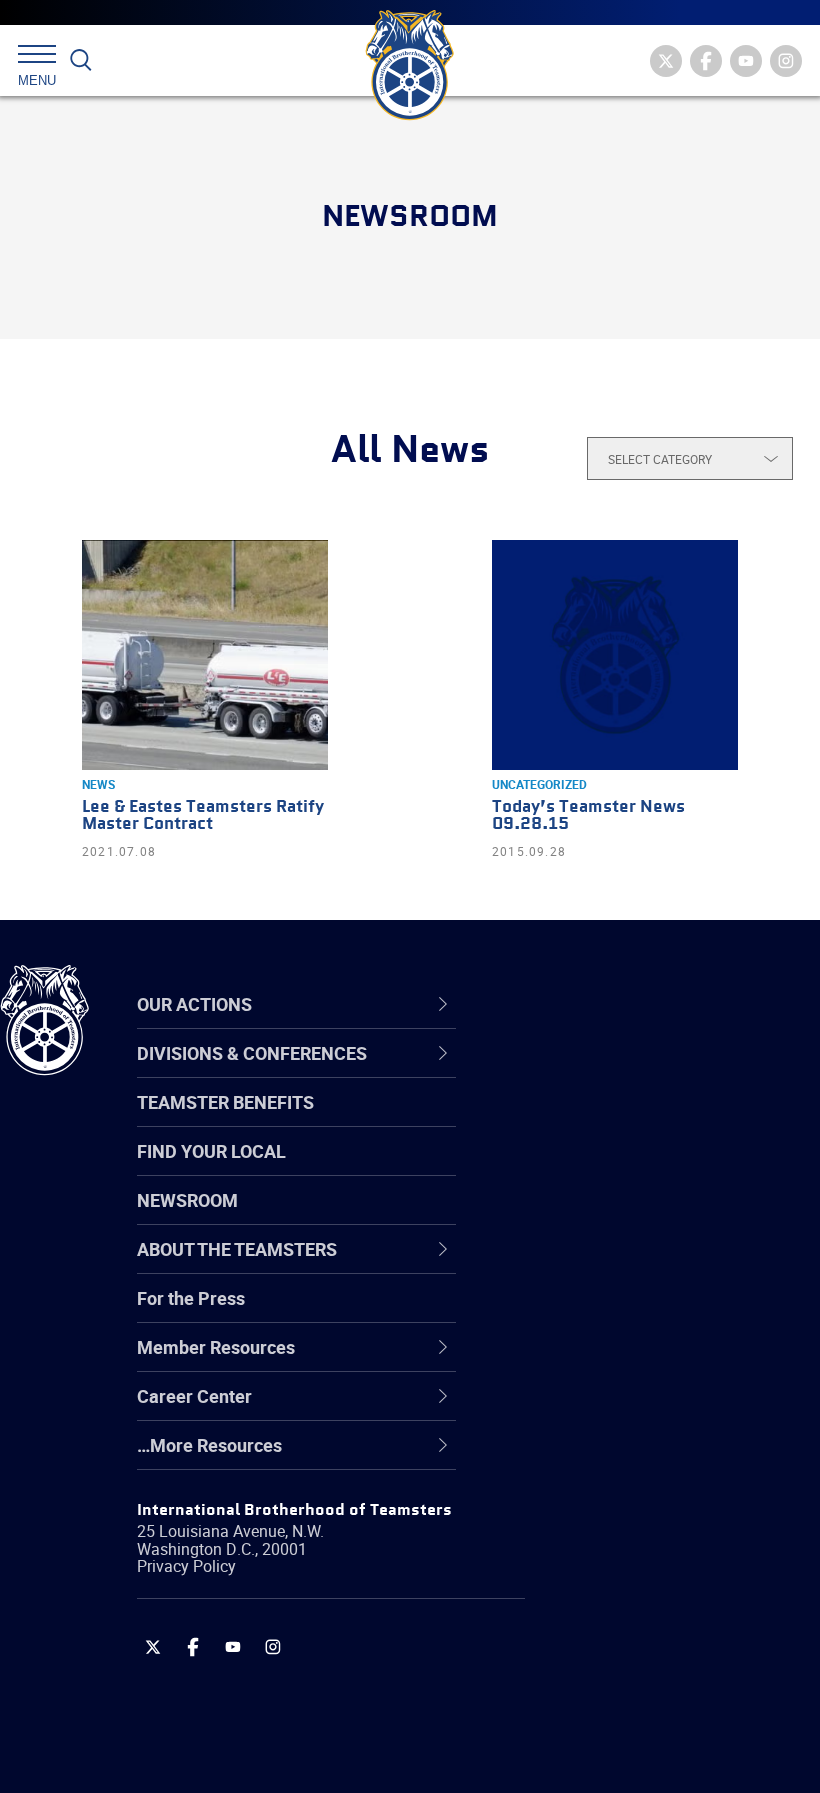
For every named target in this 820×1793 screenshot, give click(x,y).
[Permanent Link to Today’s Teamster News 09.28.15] (615, 655)
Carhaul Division (590, 1265)
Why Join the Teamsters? (627, 1073)
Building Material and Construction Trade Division (635, 1216)
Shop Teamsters (592, 1169)
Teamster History (595, 1169)
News (98, 784)
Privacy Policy (186, 1566)
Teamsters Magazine (611, 1121)
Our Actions (583, 1004)
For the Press (191, 1298)
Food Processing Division (625, 1409)
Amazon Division (592, 1121)
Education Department (615, 1121)
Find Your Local (211, 1151)
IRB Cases (566, 1313)
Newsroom (187, 1200)
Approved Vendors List (616, 1265)
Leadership (570, 1121)
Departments (578, 1217)
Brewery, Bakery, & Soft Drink (641, 1169)
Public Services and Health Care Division (652, 1744)
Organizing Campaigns (616, 1073)
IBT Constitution (590, 1265)
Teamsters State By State (628, 1073)
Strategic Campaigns (609, 1121)
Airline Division (584, 1073)
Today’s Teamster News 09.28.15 (588, 816)
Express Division (590, 1361)
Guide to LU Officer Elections (638, 1313)
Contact (557, 1073)
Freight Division (587, 1457)
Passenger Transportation (629, 1697)
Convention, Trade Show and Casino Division (640, 1312)
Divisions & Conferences (641, 1004)
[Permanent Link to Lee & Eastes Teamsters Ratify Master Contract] (205, 655)
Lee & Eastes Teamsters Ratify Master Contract (203, 816)
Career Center (594, 1004)
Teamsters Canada (602, 1217)
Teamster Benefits (225, 1102)
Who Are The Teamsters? (627, 1073)
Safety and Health (597, 1169)
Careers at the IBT (598, 1121)
